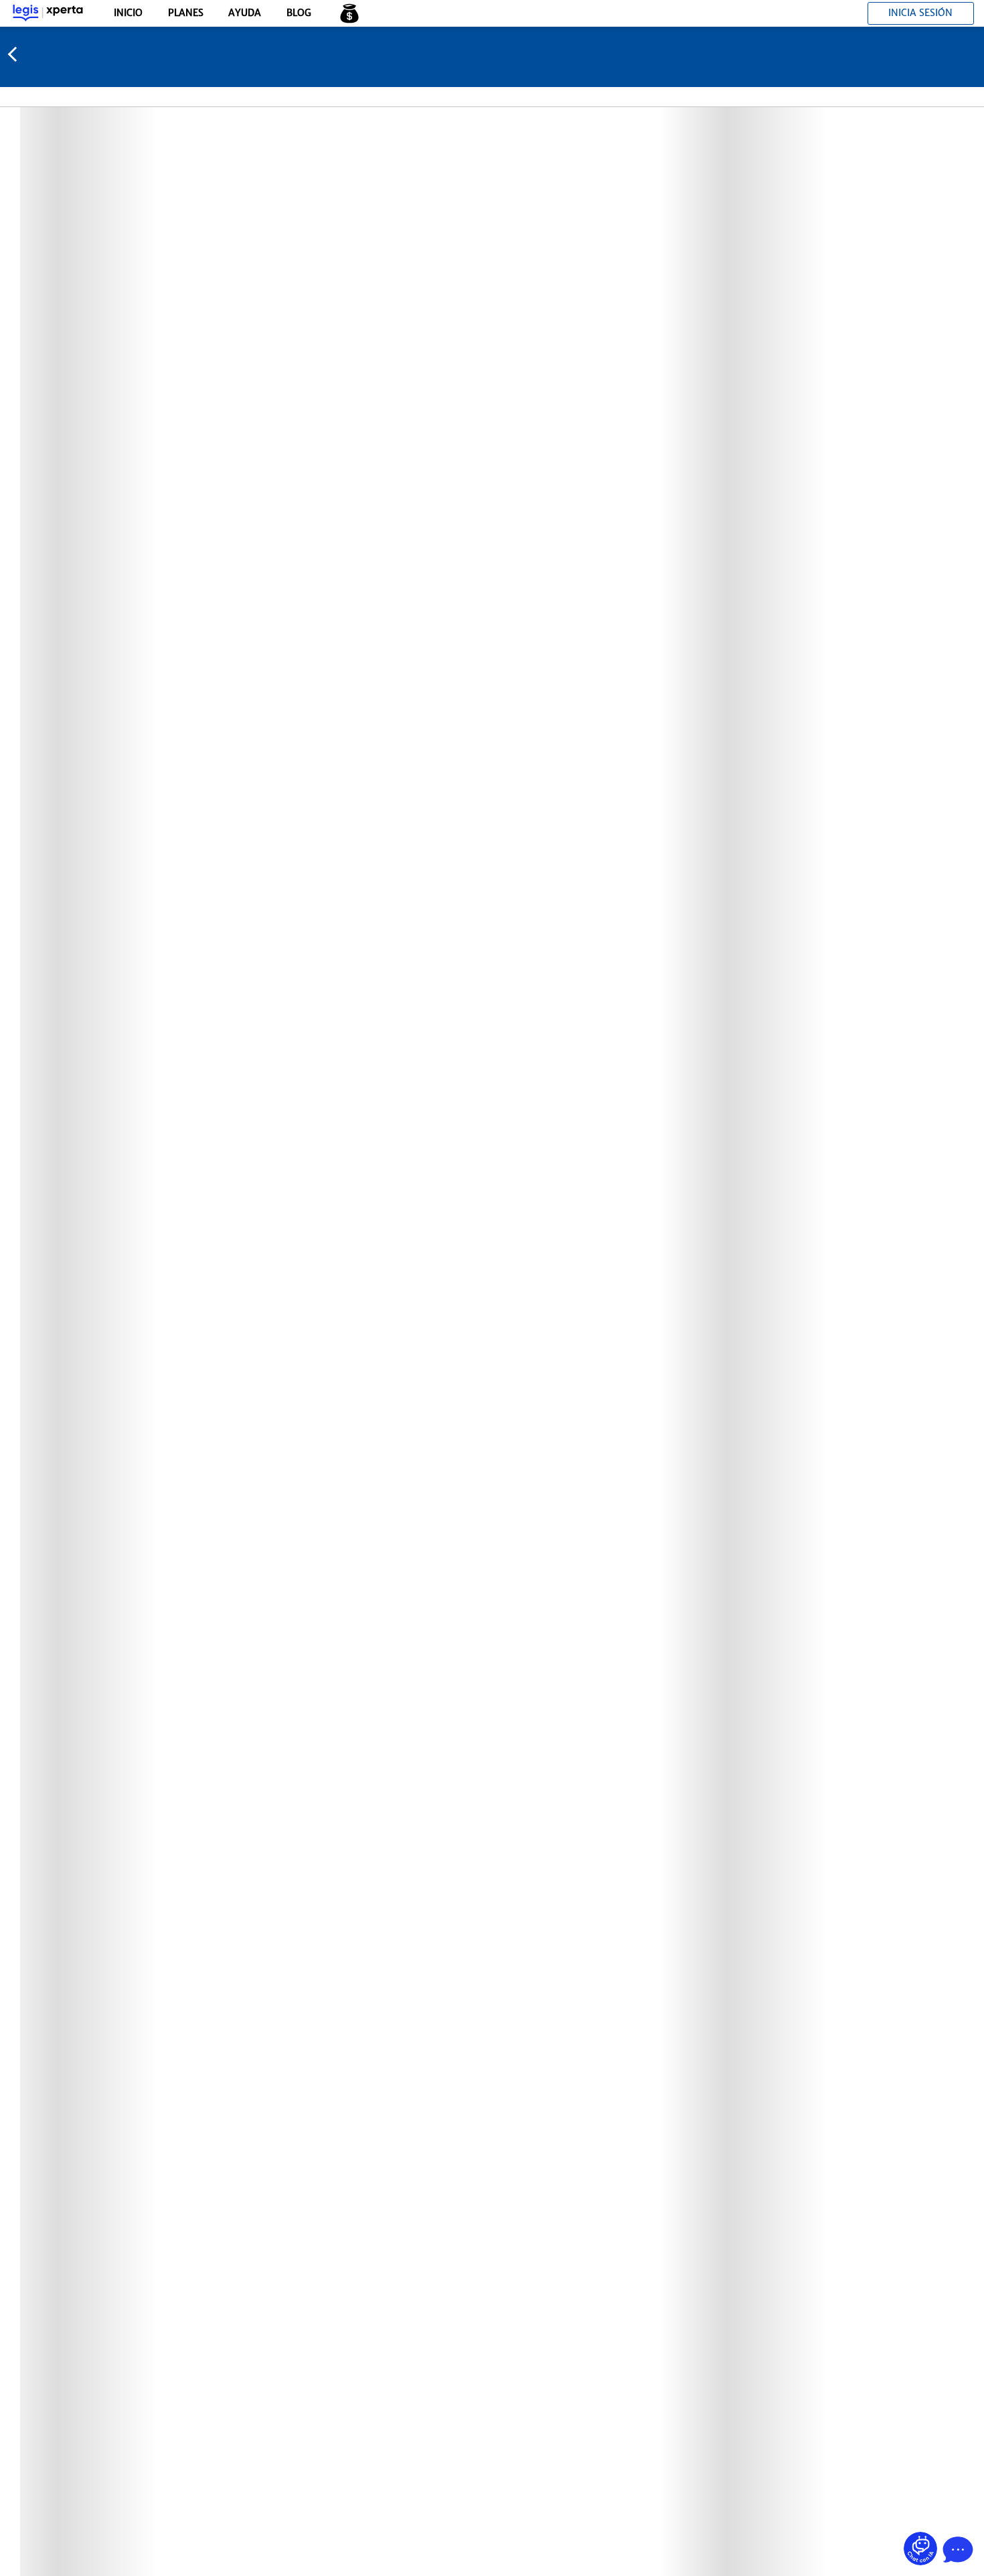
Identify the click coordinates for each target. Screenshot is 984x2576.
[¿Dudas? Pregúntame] (920, 2549)
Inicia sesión (920, 13)
